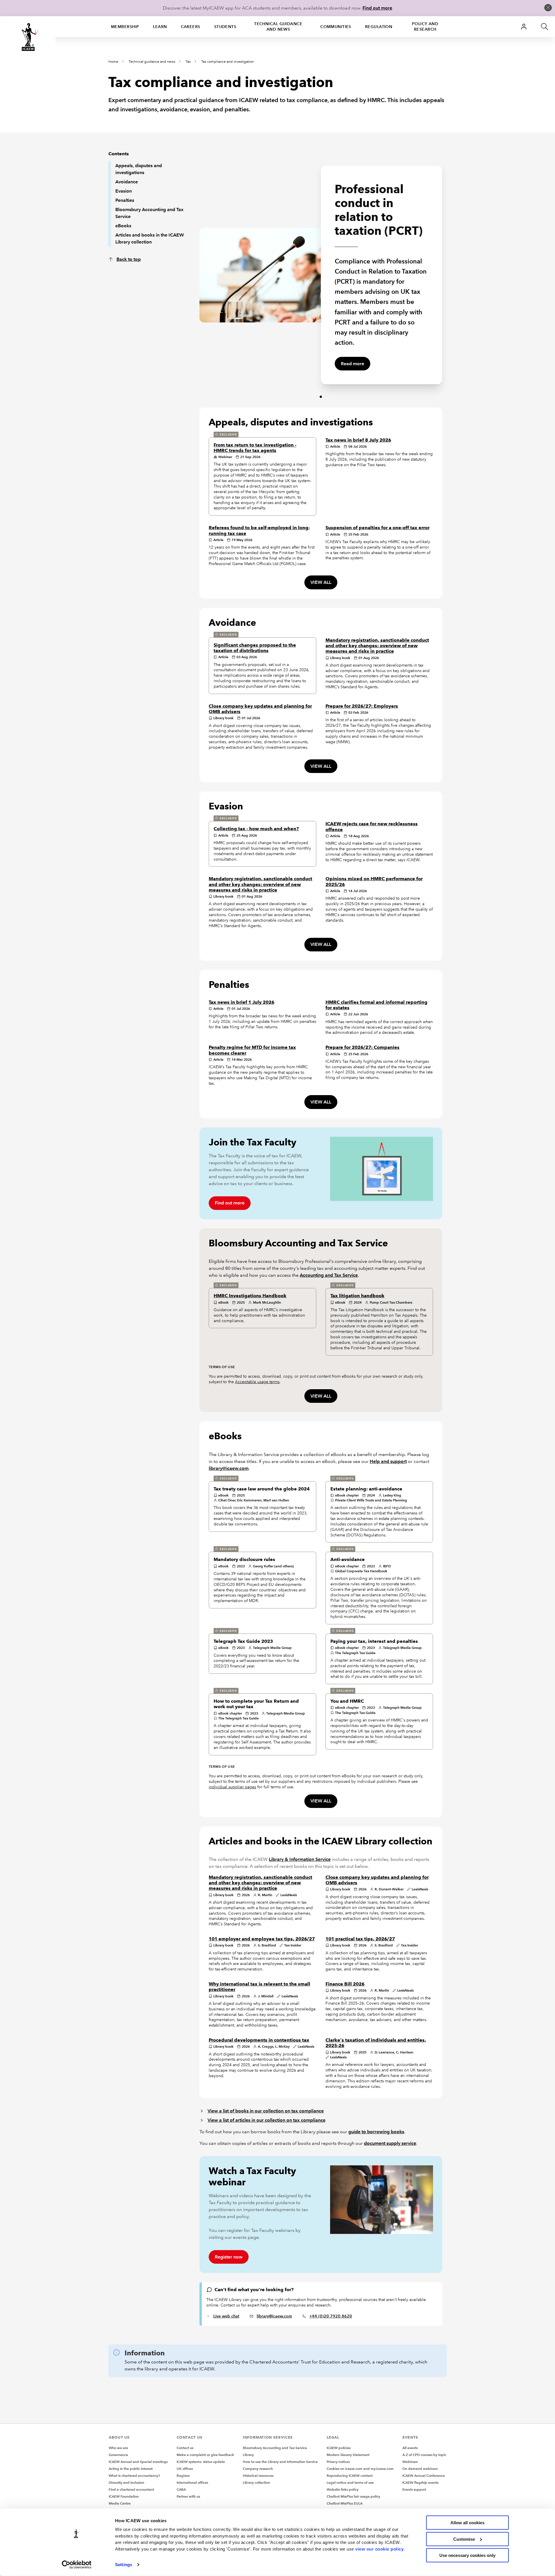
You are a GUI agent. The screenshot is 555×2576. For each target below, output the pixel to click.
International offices (192, 2482)
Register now (229, 2257)
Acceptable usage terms (257, 1382)
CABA (181, 2489)
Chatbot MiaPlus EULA (345, 2503)
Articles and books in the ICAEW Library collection (150, 238)
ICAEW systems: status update (201, 2462)
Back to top (129, 259)
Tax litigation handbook (357, 1296)
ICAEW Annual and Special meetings (138, 2462)
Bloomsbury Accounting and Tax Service (149, 213)
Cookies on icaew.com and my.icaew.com (360, 2469)
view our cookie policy (379, 2549)
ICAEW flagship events (420, 2482)
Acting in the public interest (131, 2469)
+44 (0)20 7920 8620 (331, 2316)
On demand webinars (420, 2469)
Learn (160, 27)
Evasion (124, 191)
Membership (125, 27)
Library (248, 2455)
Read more (353, 364)
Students (225, 27)
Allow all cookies (467, 2523)
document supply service (390, 2143)
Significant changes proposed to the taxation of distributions (255, 648)
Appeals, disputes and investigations (139, 169)
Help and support (388, 1461)
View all (321, 582)
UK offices (185, 2469)
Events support (414, 2489)
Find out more (377, 8)
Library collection (256, 2482)
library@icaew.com (229, 1468)
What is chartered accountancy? (134, 2476)
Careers (191, 27)
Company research (258, 2469)
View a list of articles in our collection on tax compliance (267, 2120)
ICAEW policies (339, 2448)
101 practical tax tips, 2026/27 (360, 1939)
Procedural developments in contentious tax (259, 2040)
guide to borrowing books (376, 2132)
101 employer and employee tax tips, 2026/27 (262, 1939)
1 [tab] (321, 397)
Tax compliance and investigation (227, 62)
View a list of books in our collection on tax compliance (266, 2111)
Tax (188, 62)
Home (113, 62)
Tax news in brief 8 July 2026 (358, 440)
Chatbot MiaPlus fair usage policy (353, 2496)
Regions (183, 2476)
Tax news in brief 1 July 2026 (242, 1002)
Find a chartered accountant (131, 2489)
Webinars (410, 2462)
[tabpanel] (260, 272)
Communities (336, 27)
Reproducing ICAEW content (350, 2476)
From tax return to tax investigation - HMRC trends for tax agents (255, 448)
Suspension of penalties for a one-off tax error (378, 528)
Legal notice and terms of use (350, 2482)
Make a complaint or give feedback (205, 2455)
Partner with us (188, 2496)
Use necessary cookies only (467, 2555)
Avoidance (127, 182)
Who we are (118, 2448)
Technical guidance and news (278, 26)
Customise (464, 2539)
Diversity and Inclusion (126, 2482)
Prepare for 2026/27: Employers (362, 706)
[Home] (28, 37)
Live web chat (226, 2316)
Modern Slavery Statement (348, 2455)
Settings (124, 2565)
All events (410, 2448)
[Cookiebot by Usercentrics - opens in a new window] (77, 2565)
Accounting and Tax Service (329, 1275)
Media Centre (120, 2503)
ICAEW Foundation (124, 2496)
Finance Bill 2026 (345, 1984)
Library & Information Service (300, 1859)
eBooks (123, 226)
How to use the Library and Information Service (280, 2462)
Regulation (379, 27)
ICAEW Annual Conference (424, 2476)
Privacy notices (338, 2462)
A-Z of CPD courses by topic (424, 2455)
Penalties (125, 200)
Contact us (185, 2448)
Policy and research (425, 26)
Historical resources (258, 2476)
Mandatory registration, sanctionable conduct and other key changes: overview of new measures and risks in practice (377, 646)
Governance (118, 2455)
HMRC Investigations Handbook (250, 1296)
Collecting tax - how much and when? (256, 829)
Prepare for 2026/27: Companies (362, 1047)
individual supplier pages (232, 1787)
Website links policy (343, 2489)
